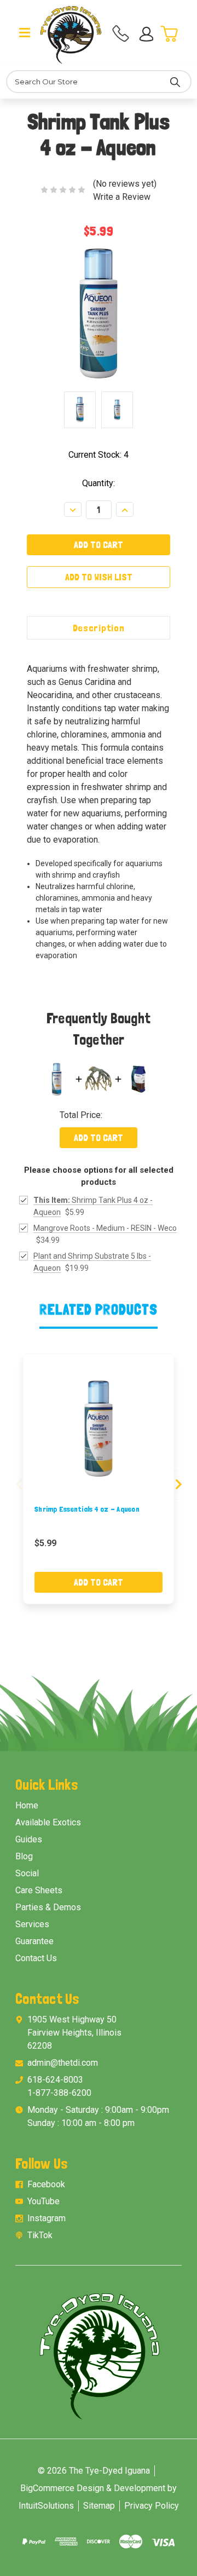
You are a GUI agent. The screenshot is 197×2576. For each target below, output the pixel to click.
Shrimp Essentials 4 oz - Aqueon (87, 1509)
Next (178, 1485)
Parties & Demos (48, 1907)
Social (27, 1873)
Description (99, 628)
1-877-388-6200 (59, 2093)
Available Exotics (48, 1822)
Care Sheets (39, 1890)
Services (32, 1924)
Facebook (46, 2184)
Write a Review (122, 197)
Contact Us (36, 1958)
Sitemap (99, 2506)
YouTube (44, 2201)
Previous (19, 1485)
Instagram (47, 2218)
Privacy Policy (152, 2506)
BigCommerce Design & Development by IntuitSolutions (98, 2497)
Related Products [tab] (99, 1309)
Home (27, 1805)
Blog (24, 1856)
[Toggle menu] (25, 32)
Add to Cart (99, 1137)
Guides (29, 1839)
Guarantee (34, 1941)
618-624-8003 (55, 2080)
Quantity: (99, 483)
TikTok (40, 2235)
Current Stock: (99, 455)
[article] (99, 1479)
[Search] (175, 82)
